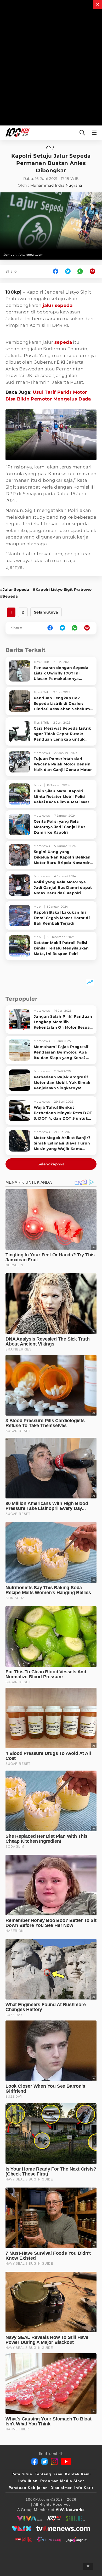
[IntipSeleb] (49, 2539)
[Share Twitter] (68, 271)
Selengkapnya (51, 1164)
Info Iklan (28, 2481)
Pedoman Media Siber (62, 2481)
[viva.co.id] (29, 2518)
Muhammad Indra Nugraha (56, 185)
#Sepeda (9, 596)
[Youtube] (66, 2461)
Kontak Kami (78, 2474)
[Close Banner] (88, 2566)
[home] (50, 148)
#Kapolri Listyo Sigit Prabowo (62, 589)
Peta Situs (22, 2474)
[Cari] (82, 133)
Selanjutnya (46, 612)
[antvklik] (23, 2539)
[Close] (98, 4)
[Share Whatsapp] (80, 271)
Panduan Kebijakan (28, 2488)
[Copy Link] (94, 271)
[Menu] (95, 133)
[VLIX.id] (22, 2529)
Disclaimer (61, 2488)
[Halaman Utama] (16, 133)
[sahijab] (76, 2518)
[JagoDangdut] (76, 2539)
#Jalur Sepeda (15, 589)
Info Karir (84, 2488)
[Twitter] (44, 2461)
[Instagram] (54, 2461)
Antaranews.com (31, 255)
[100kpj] (54, 2518)
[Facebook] (35, 2461)
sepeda (63, 342)
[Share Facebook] (56, 271)
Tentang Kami (49, 2474)
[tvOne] (63, 2529)
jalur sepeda (58, 305)
